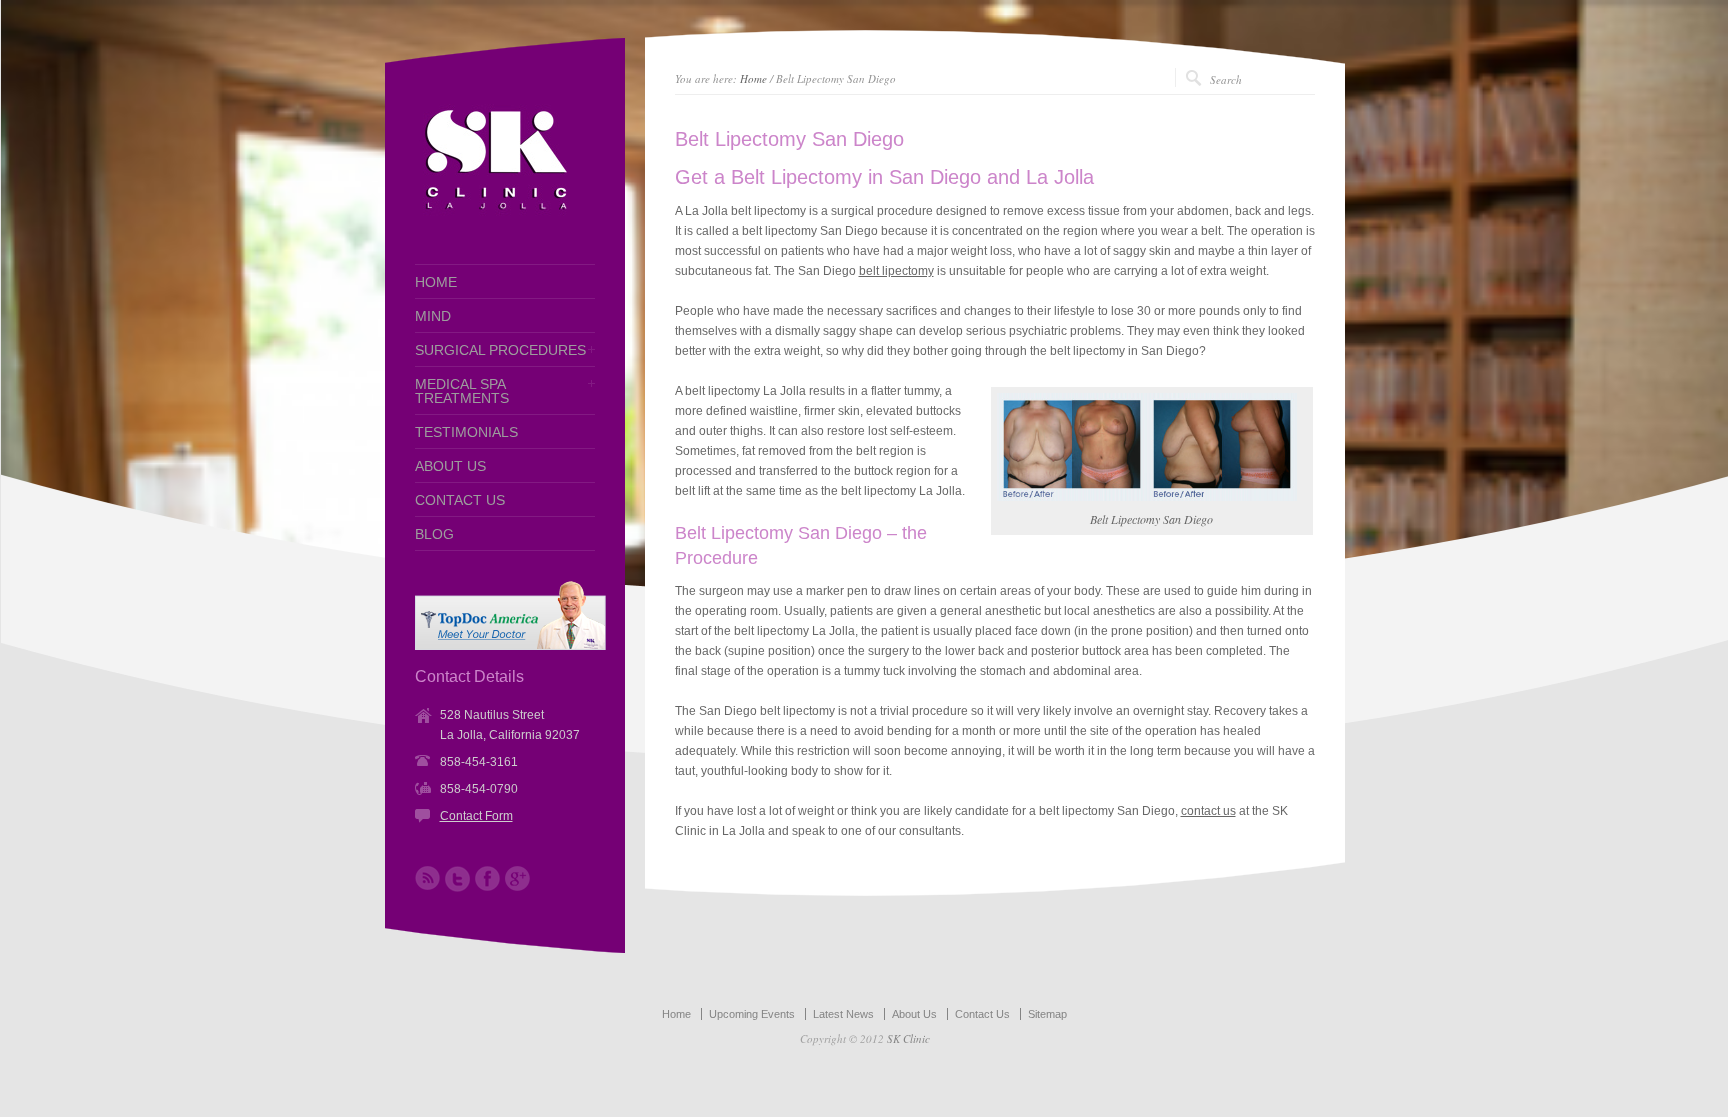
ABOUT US (450, 466)
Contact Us (982, 1014)
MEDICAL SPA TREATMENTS (462, 391)
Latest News (843, 1014)
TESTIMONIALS (466, 432)
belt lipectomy (896, 271)
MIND (433, 316)
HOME (436, 282)
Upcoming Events (752, 1014)
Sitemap (1047, 1014)
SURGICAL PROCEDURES (500, 350)
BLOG (434, 534)
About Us (914, 1014)
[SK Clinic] (495, 214)
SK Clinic (908, 1038)
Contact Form (476, 816)
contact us (1208, 811)
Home (753, 78)
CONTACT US (460, 500)
